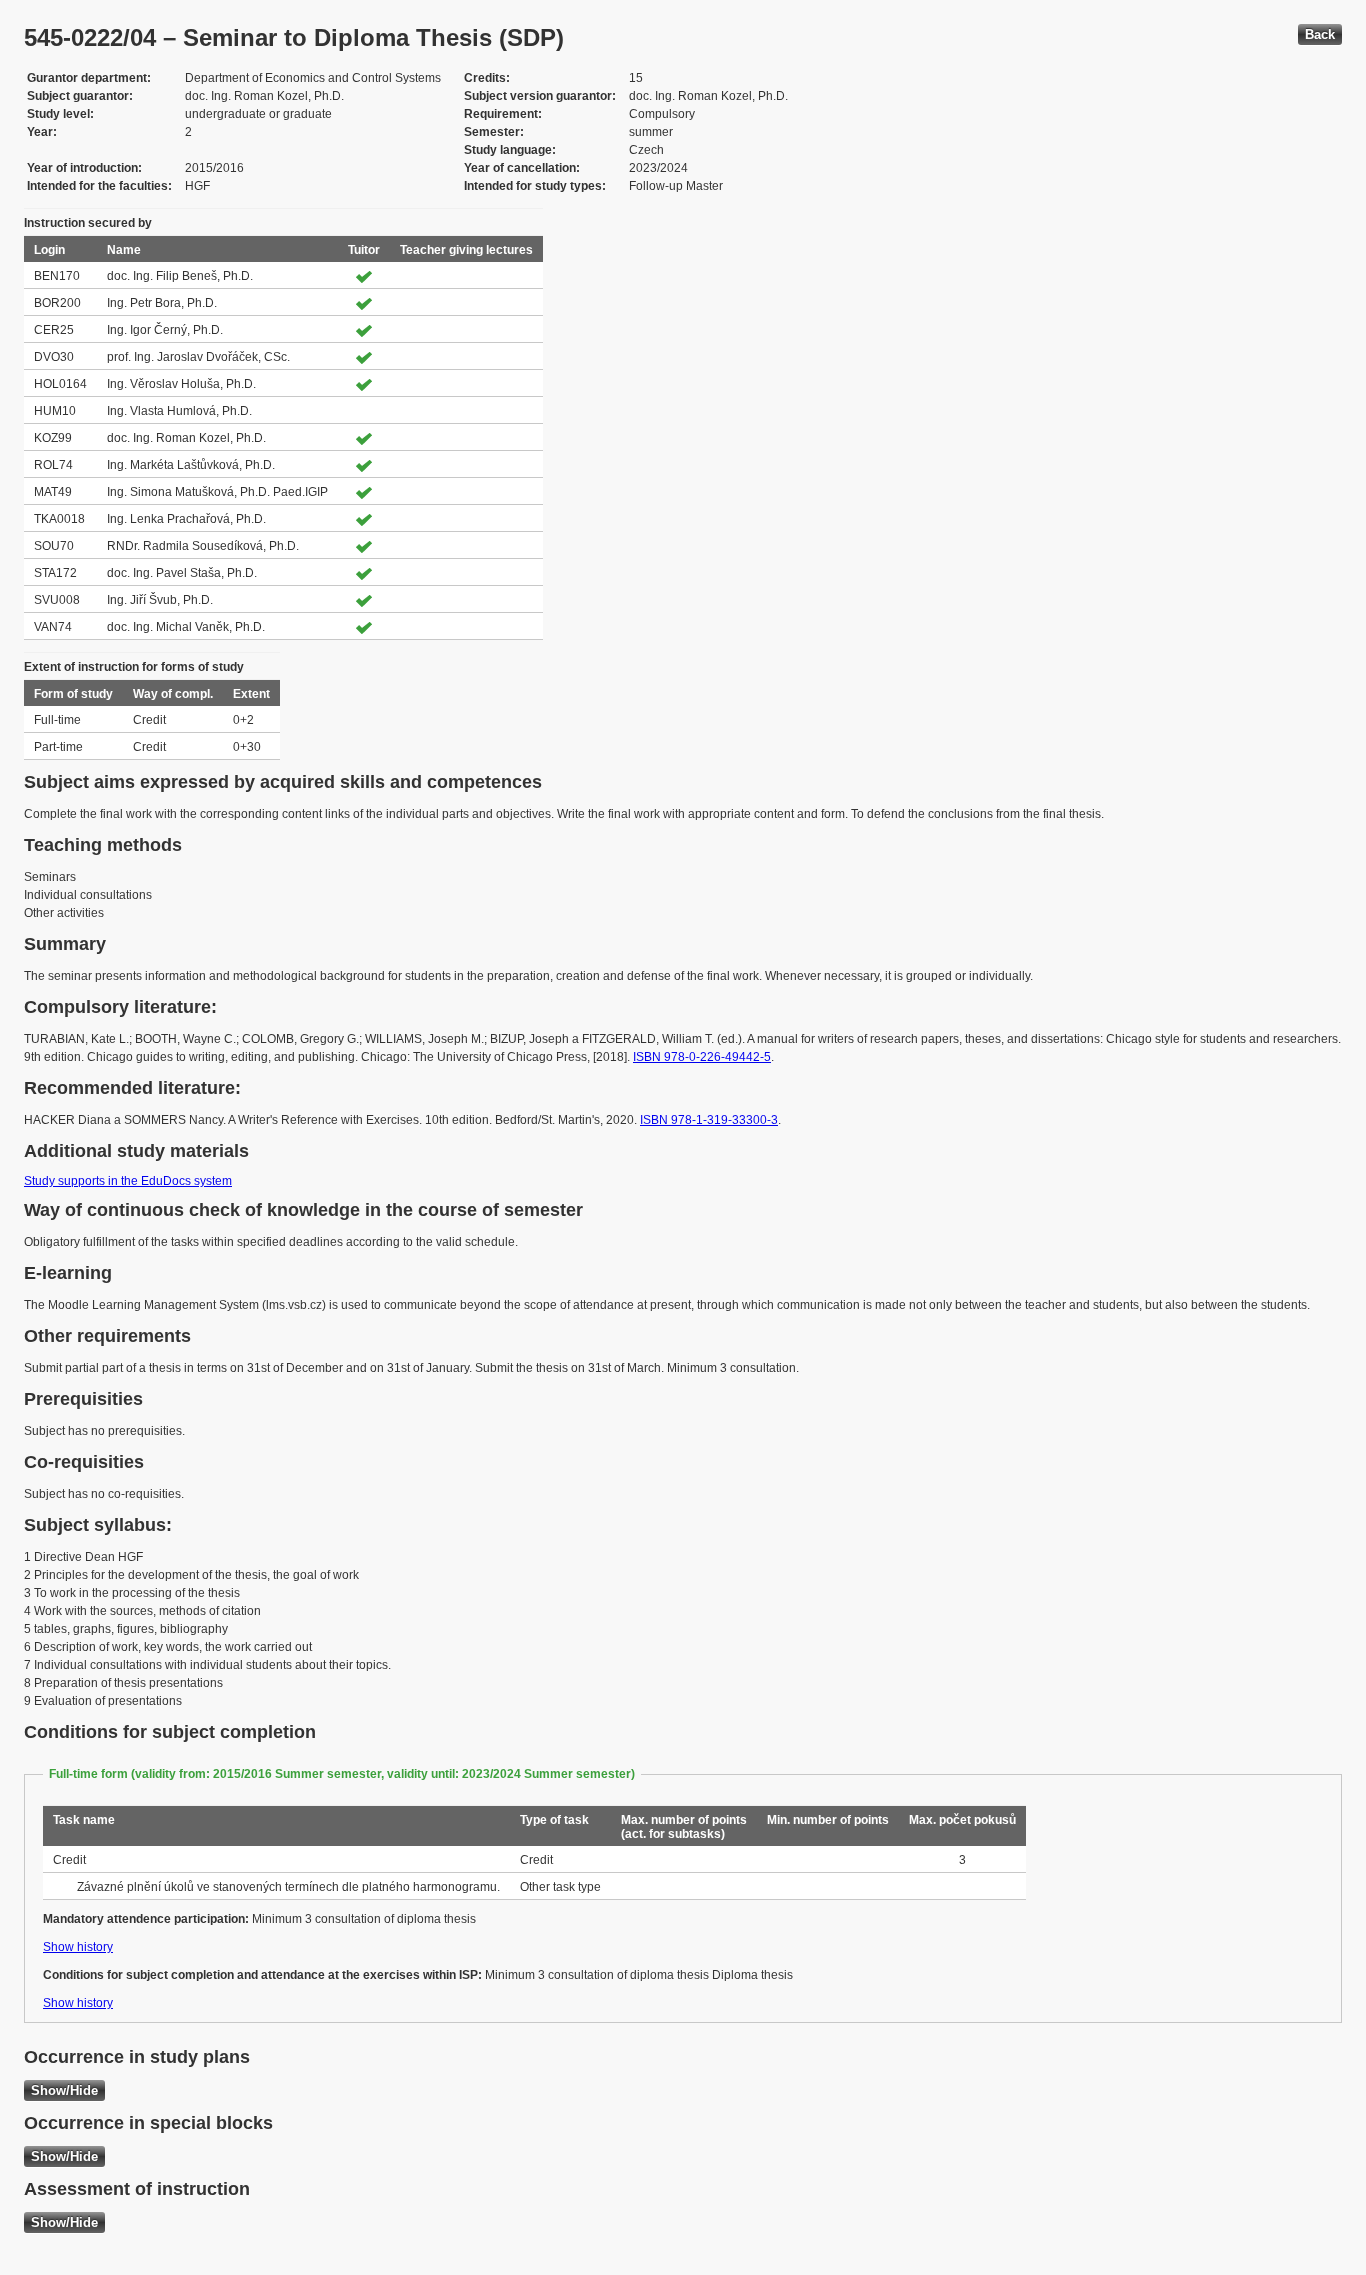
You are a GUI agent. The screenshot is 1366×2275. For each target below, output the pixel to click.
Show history (78, 1947)
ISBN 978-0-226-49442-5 (702, 1057)
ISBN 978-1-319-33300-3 (709, 1120)
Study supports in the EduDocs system (128, 1181)
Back (1320, 34)
